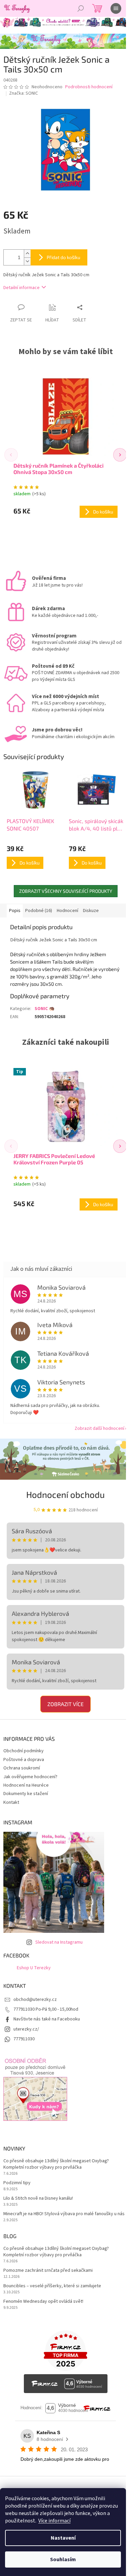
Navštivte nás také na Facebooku (47, 2019)
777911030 (24, 2039)
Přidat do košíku (63, 257)
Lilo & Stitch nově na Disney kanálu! (38, 2198)
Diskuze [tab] (91, 911)
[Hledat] (81, 8)
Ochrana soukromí (22, 1768)
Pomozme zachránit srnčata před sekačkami (48, 2271)
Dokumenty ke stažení (26, 1794)
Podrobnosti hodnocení (89, 87)
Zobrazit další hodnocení (99, 1428)
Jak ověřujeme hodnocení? (30, 1777)
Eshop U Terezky (34, 1968)
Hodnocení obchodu (65, 1494)
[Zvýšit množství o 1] (27, 254)
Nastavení (63, 2538)
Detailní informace (21, 288)
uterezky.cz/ (26, 2029)
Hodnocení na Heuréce (26, 1785)
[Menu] (116, 8)
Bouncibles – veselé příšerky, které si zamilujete (52, 2286)
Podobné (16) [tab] (39, 911)
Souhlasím (63, 2559)
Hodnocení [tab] (68, 911)
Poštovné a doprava (24, 1760)
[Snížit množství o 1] (27, 261)
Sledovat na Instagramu (59, 1942)
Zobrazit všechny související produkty (66, 891)
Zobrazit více (65, 1704)
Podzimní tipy (17, 2183)
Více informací (54, 2521)
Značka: (24, 93)
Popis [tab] (15, 911)
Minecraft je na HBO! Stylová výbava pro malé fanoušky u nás (64, 2214)
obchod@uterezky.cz (35, 2000)
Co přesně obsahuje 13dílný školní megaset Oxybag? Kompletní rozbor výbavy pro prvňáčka (56, 2164)
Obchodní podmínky (24, 1751)
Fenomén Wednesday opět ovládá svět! (43, 2302)
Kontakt (11, 1802)
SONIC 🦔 (45, 1009)
